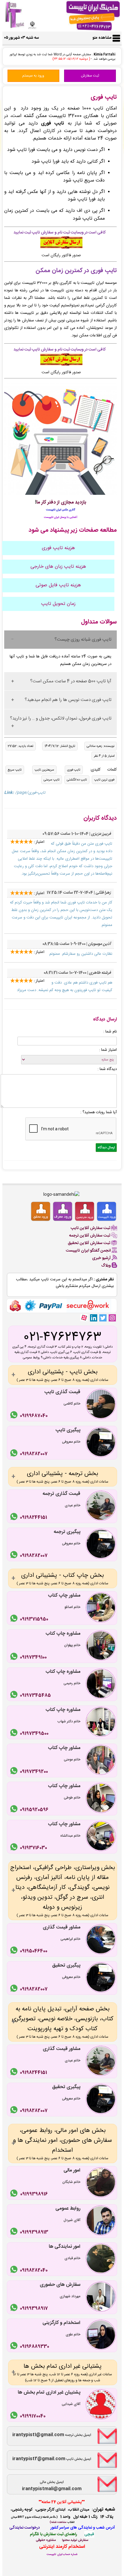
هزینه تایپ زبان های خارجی (58, 567)
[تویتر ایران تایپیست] (103, 1318)
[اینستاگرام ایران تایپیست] (112, 1318)
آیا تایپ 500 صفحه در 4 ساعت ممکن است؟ (71, 681)
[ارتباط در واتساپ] (15, 1416)
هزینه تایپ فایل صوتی (58, 585)
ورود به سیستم (33, 76)
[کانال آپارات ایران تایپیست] (84, 1318)
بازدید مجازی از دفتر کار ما (61, 502)
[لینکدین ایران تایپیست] (93, 1318)
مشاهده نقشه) (58, 2522)
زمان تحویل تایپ (58, 604)
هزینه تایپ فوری (58, 548)
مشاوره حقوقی (46, 2540)
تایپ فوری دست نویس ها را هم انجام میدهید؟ (68, 700)
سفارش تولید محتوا (75, 2540)
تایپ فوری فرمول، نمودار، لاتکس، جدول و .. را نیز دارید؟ (61, 718)
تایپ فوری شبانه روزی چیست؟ (83, 640)
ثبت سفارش (90, 76)
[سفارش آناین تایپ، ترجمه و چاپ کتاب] (61, 248)
